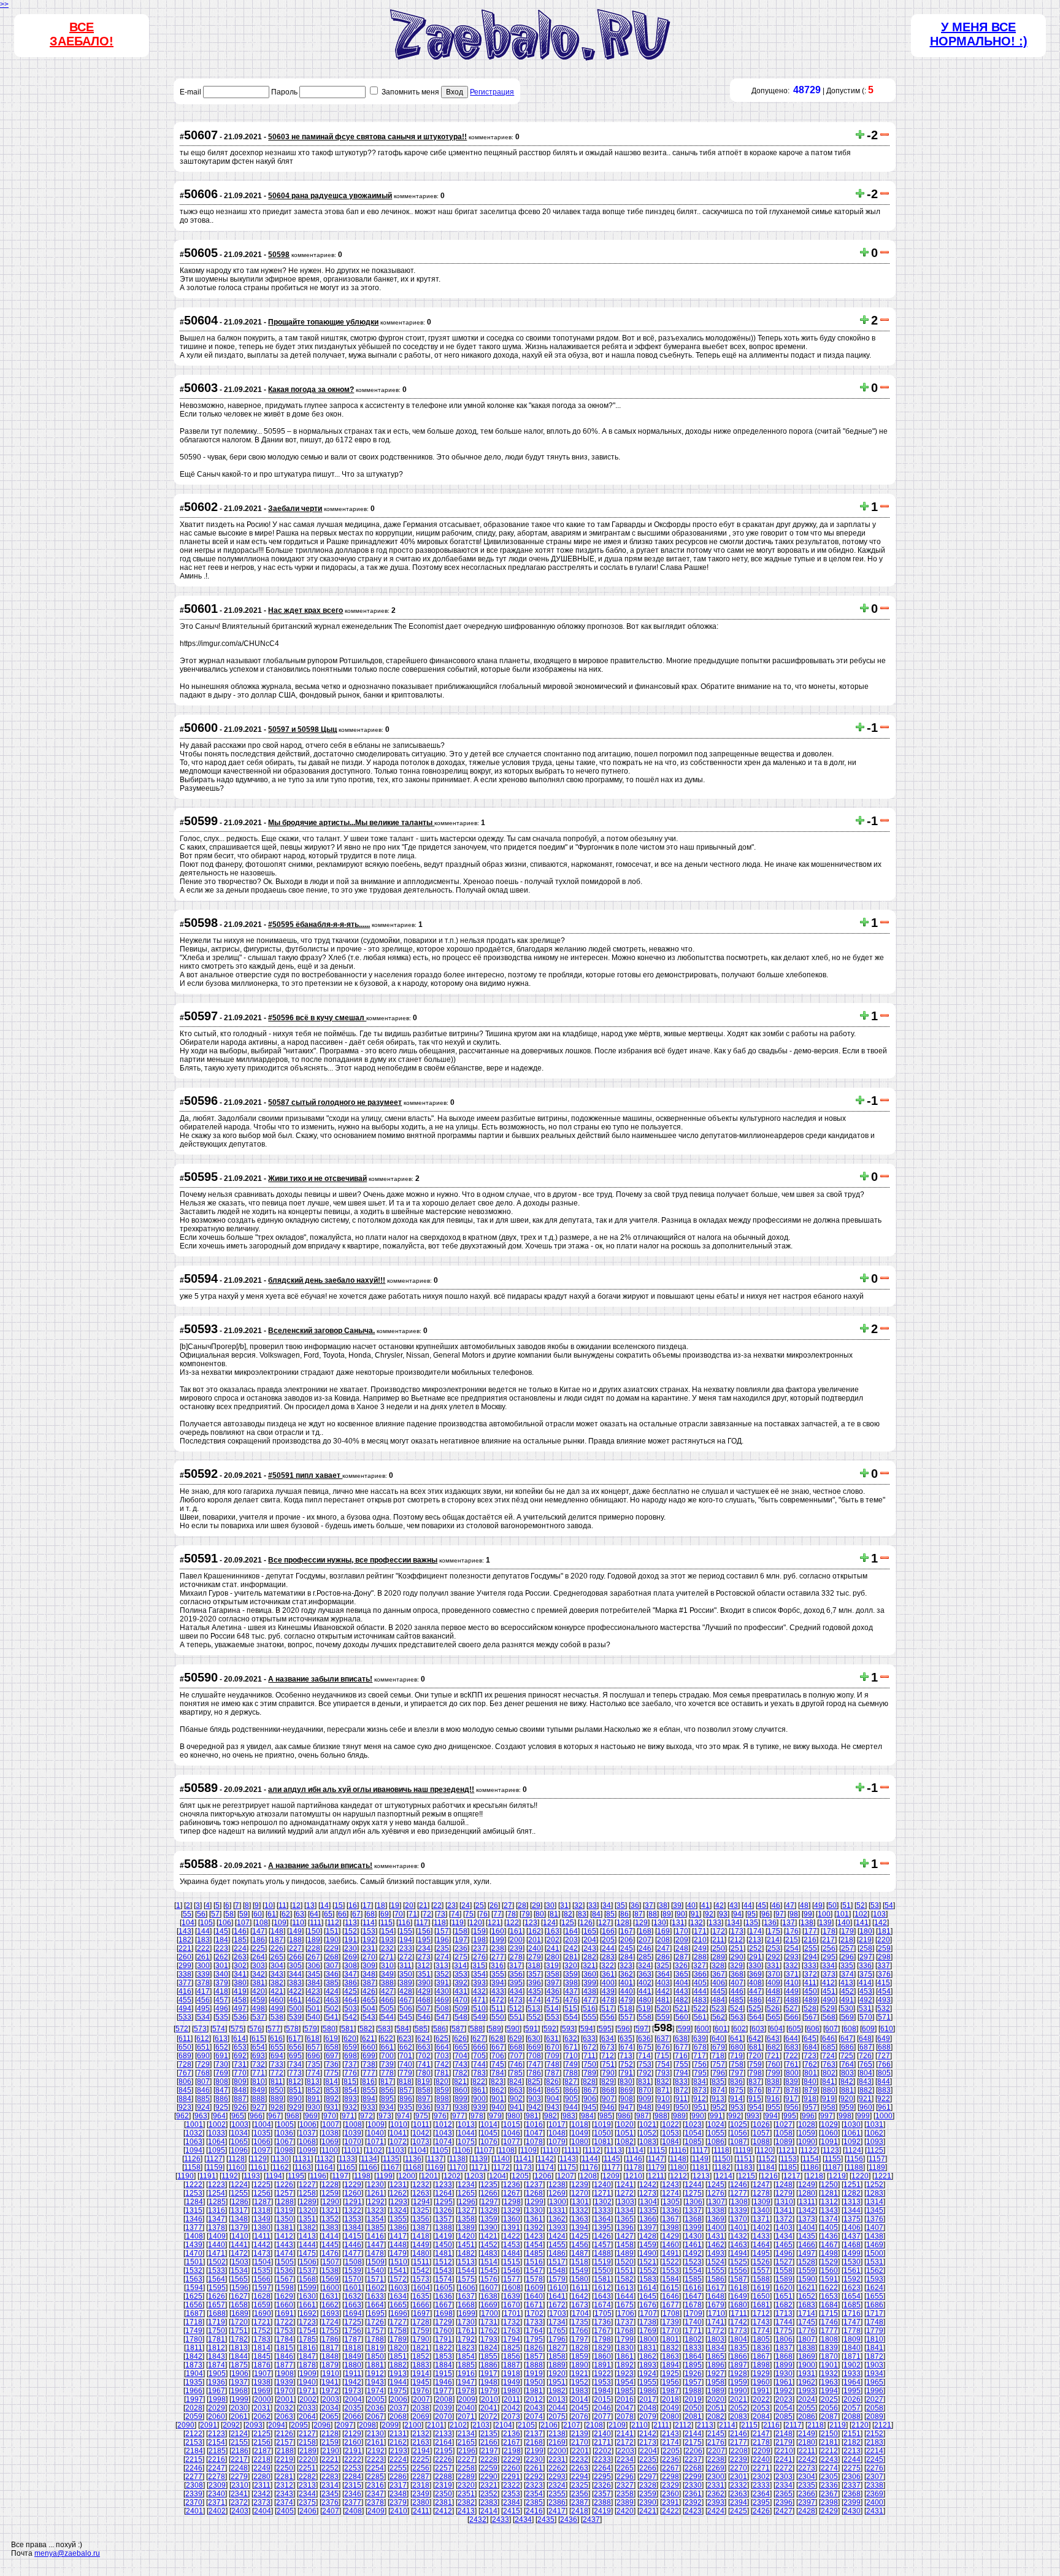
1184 (766, 2167)
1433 (761, 2236)
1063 (194, 2142)
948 (645, 2107)
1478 (375, 2253)
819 (424, 2082)
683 (792, 2047)
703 (443, 2056)
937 (443, 2107)
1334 (625, 2210)
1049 (580, 2133)
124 (549, 1923)
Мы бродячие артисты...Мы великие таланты (351, 823)
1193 (252, 2176)
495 (203, 2009)
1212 (678, 2176)
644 (792, 2039)
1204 (497, 2176)
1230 (375, 2185)
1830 (625, 2348)
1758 (398, 2331)
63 (300, 1914)
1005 (285, 2124)
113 (351, 1923)
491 (847, 2000)
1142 (546, 2159)
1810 (875, 2339)
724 (828, 2056)
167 (627, 1931)
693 (259, 2056)
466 (387, 2000)
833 (681, 2082)
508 (443, 2009)
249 (700, 1948)
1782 (239, 2339)
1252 (875, 2185)
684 (811, 2047)
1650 (761, 2296)
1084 (670, 2142)
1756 (353, 2331)
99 (808, 1914)
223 (222, 1948)
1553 (670, 2270)
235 (443, 1948)
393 (479, 1983)
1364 (602, 2219)
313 (442, 1966)
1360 (512, 2219)
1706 (626, 2313)
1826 (534, 2348)
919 (828, 2099)
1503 (240, 2262)
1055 (716, 2133)
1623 (852, 2288)
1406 (852, 2228)
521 (681, 2009)
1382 (307, 2228)
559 (663, 2017)
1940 (307, 2382)
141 (862, 1923)
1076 (489, 2142)
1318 (262, 2210)
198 (479, 1940)
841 (828, 2082)
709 (553, 2056)
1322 (353, 2210)
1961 (784, 2382)
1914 (421, 2374)
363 (645, 1974)
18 (381, 1905)
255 (811, 1948)
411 (810, 1983)
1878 (307, 2365)
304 (277, 1966)
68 (371, 1914)
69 (385, 1914)
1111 (571, 2150)
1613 (625, 2288)
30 (550, 1905)
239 (516, 1948)
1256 (262, 2193)
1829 (602, 2348)
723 (810, 2056)
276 (479, 1957)
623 (405, 2039)
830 (626, 2082)
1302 (603, 2202)
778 (387, 2073)
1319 (285, 2210)
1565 (239, 2279)
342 (259, 1974)
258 (866, 1948)
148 (277, 1931)
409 (774, 1983)
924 (203, 2107)
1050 (602, 2133)
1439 (194, 2245)
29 (536, 1905)
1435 (807, 2236)
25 (480, 1905)
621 (368, 2039)
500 (295, 2009)
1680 (739, 2305)
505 (387, 2009)
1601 (353, 2288)
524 (736, 2009)
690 (203, 2056)
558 (645, 2017)
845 (185, 2090)
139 (825, 1923)
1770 (670, 2331)
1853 (444, 2356)
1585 (693, 2279)
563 (737, 2017)
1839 (829, 2348)
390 (424, 1983)
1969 (262, 2391)
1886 (489, 2365)
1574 (444, 2279)
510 (479, 2009)
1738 (648, 2322)
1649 (739, 2296)
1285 (217, 2202)
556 (608, 2017)
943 (553, 2107)
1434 (784, 2236)
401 (627, 1983)
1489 (625, 2253)
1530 (852, 2262)
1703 (558, 2313)
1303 (626, 2202)
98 (794, 1914)
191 (351, 1940)
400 (608, 1983)
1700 (490, 2313)
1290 (331, 2202)
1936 (217, 2382)
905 (571, 2099)
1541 (398, 2270)
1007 (331, 2124)
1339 (739, 2210)
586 (440, 2029)
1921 (580, 2374)
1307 (716, 2202)
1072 (398, 2142)
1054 (693, 2133)
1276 (716, 2193)
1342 (807, 2210)
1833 (693, 2348)
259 (884, 1948)
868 (608, 2090)
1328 (489, 2210)
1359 (489, 2219)
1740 (693, 2322)
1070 (353, 2142)
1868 (784, 2356)
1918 (512, 2374)
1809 (852, 2339)
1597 (263, 2288)
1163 (303, 2167)
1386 (398, 2228)
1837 (784, 2348)
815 (350, 2082)
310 (387, 1966)
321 (589, 1966)
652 (222, 2047)
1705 (603, 2313)
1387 (421, 2228)
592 (550, 2029)
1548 (557, 2270)
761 (792, 2064)
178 (829, 1931)
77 (497, 1914)
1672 (557, 2305)
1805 (761, 2339)
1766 (580, 2331)
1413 (307, 2236)
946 (608, 2107)
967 (275, 2116)
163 (553, 1931)
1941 (330, 2382)
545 (406, 2017)
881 (847, 2090)
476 (571, 2000)
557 (627, 2017)
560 (682, 2017)
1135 (391, 2159)
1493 (716, 2253)
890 (295, 2099)
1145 (612, 2159)
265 (277, 1957)
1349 (262, 2219)
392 (461, 1983)
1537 (307, 2270)
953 (737, 2107)
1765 (557, 2331)
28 (522, 1905)
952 (719, 2107)
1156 (855, 2159)
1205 (520, 2176)
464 (351, 2000)
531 (865, 2009)
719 (736, 2056)
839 (792, 2082)
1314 (875, 2202)
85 (610, 1914)
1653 (829, 2296)
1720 (239, 2322)
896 (406, 2099)
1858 (557, 2356)
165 (590, 1931)
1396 (625, 2228)
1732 (512, 2322)
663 (424, 2047)
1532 (194, 2270)
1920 (557, 2374)
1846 (285, 2356)
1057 (761, 2133)
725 (847, 2056)
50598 (279, 255)
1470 (194, 2253)
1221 (883, 2176)
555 (590, 2017)
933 (369, 2107)
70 (399, 1914)
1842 (194, 2356)
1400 (716, 2228)
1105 (440, 2150)
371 (792, 1974)
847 (222, 2090)
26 (494, 1905)
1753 (285, 2331)
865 (553, 2090)
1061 (852, 2133)
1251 (852, 2185)
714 (644, 2056)
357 (535, 1974)
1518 (580, 2262)
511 (497, 2009)
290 (737, 1957)
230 (351, 1948)
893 (351, 2099)
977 (459, 2116)
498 (259, 2009)
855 (369, 2090)
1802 (693, 2339)
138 (807, 1923)
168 (645, 1931)
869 (627, 2090)
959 (847, 2107)
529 (828, 2009)
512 (516, 2009)
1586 (716, 2279)
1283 (875, 2193)
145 (222, 1931)
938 (461, 2107)
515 (571, 2009)
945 (590, 2107)
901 (498, 2099)
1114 (636, 2150)
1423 (534, 2236)
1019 (602, 2124)
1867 (761, 2356)
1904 (194, 2374)
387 (369, 1983)
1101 (352, 2150)
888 (259, 2099)
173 (737, 1931)
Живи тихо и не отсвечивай (317, 1178)
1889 (557, 2365)
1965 (875, 2382)
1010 (399, 2124)
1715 (829, 2313)
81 (554, 1914)
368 (737, 1974)
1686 (875, 2305)
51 (847, 1905)
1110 (550, 2150)
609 (868, 2029)
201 (535, 1940)
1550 (602, 2270)
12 (296, 1905)
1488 (602, 2253)
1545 (489, 2270)
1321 (330, 2210)
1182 (722, 2167)
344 (295, 1974)
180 (866, 1931)
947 (627, 2107)
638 (681, 2039)
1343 (829, 2210)
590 (513, 2029)
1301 (580, 2202)
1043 (444, 2133)
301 (222, 1966)
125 (568, 1923)
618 (313, 2039)
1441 (239, 2245)
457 (222, 2000)
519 (644, 2009)
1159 (214, 2167)
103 (879, 1914)
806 (185, 2082)
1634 (398, 2296)
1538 (330, 2270)
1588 (761, 2279)
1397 (648, 2228)
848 (240, 2090)
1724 (330, 2322)
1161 (259, 2167)
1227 (307, 2185)
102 (861, 1914)
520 (663, 2009)
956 (792, 2107)
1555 (716, 2270)
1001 (194, 2124)
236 (461, 1948)
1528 (807, 2262)
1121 (787, 2150)
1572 (398, 2279)
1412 (285, 2236)
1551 (625, 2270)
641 (736, 2039)
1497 (807, 2253)
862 (498, 2090)
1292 (376, 2202)
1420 (466, 2236)
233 (406, 1948)
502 (332, 2009)
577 (274, 2029)
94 (737, 1914)
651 (203, 2047)
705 (479, 2056)
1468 (852, 2245)
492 (866, 2000)
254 (792, 1948)
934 (387, 2107)
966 (256, 2116)
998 (845, 2116)
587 (458, 2029)
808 (222, 2082)
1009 (376, 2124)
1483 (489, 2253)
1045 (489, 2133)
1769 (648, 2331)
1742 (739, 2322)
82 (568, 1914)
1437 (852, 2236)
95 (751, 1914)
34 (607, 1905)
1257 (285, 2193)
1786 (330, 2339)
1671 (534, 2305)
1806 (784, 2339)
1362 (557, 2219)
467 (406, 2000)
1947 (466, 2382)
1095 (217, 2150)
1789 (398, 2339)
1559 (807, 2270)
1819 (375, 2348)
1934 (875, 2374)
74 (455, 1914)
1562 (875, 2270)
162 (535, 1931)
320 (571, 1966)
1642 (580, 2296)
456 (203, 2000)
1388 (444, 2228)
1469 (875, 2245)
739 (387, 2064)
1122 (809, 2150)
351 (424, 1974)
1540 (375, 2270)
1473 (262, 2253)
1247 (761, 2185)
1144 (590, 2159)
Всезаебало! (82, 34)
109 (280, 1923)
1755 (330, 2331)
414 (865, 1983)
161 (516, 1931)
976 (440, 2116)
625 (442, 2039)
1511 (421, 2262)
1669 (489, 2305)
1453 (512, 2245)
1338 (716, 2210)
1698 (444, 2313)
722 (792, 2056)
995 (790, 2116)
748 (553, 2064)
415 (884, 1983)
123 (531, 1923)
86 (624, 1914)
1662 (330, 2305)
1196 (318, 2176)
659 (351, 2047)
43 (734, 1905)
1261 (375, 2193)
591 (532, 2029)
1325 (421, 2210)
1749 (194, 2331)
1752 (262, 2331)
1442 (262, 2245)
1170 (457, 2167)
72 (427, 1914)
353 (461, 1974)
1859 (580, 2356)
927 (259, 2107)
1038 (330, 2133)
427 (387, 1991)
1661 (307, 2305)
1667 (444, 2305)
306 (314, 1966)
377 (185, 1983)
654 (259, 2047)
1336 (670, 2210)
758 (737, 2064)
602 (739, 2029)
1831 (648, 2348)
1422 (512, 2236)
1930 (784, 2374)
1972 (330, 2391)
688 (884, 2047)
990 (698, 2116)
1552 (648, 2270)
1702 (535, 2313)
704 (461, 2056)
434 (516, 1991)
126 (586, 1923)
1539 (353, 2270)
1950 (534, 2382)
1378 (217, 2228)
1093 (875, 2142)
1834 (716, 2348)
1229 (353, 2185)
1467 (829, 2245)
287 (682, 1957)
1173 (524, 2167)
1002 (217, 2124)
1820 (398, 2348)
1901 (829, 2365)
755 (682, 2064)
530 (847, 2009)
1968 (239, 2391)
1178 (634, 2167)
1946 (444, 2382)
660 (369, 2047)
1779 (875, 2331)
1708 (671, 2313)
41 (705, 1905)
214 (773, 1940)
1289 (308, 2202)
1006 (308, 2124)
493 (884, 2000)
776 (351, 2073)
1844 (239, 2356)
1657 (217, 2305)
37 (649, 1905)
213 (755, 1940)
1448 (398, 2245)
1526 (761, 2262)
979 (495, 2116)
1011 (421, 2124)
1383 (330, 2228)
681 (755, 2047)
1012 (444, 2124)
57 (215, 1914)
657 (314, 2047)
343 (277, 1974)
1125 (875, 2150)
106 (225, 1923)
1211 (656, 2176)
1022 (670, 2124)
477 (590, 2000)
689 (185, 2056)
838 (773, 2082)
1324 (398, 2210)
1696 (399, 2313)
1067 (285, 2142)
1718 (194, 2322)
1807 (807, 2339)
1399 (693, 2228)
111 (316, 1923)
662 (406, 2047)
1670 (512, 2305)
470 (461, 2000)
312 (424, 1966)
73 (441, 1914)
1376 (875, 2219)
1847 (307, 2356)
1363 (580, 2219)
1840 (852, 2348)
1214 (724, 2176)
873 (700, 2090)
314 (460, 1966)
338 (185, 1974)
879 (811, 2090)
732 (259, 2064)
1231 (398, 2185)
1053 (670, 2133)
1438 (875, 2236)
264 (259, 1957)
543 (369, 2017)
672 (590, 2047)
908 (627, 2099)
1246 (739, 2185)
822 (479, 2082)
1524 (716, 2262)
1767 (602, 2331)
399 (590, 1983)
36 (635, 1905)
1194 (274, 2176)
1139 (479, 2159)
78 (512, 1914)
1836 (761, 2348)
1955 (648, 2382)
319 (552, 1966)
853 (332, 2090)
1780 (194, 2339)
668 (516, 2047)
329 (736, 1966)
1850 (375, 2356)
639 (700, 2039)
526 (773, 2009)
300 (203, 1966)
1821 (421, 2348)
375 (866, 1974)
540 (314, 2017)
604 (776, 2029)
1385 (375, 2228)
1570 (353, 2279)
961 (884, 2107)
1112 (593, 2150)
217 (828, 1940)
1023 (693, 2124)
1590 (807, 2279)
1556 (739, 2270)
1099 (307, 2150)
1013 (466, 2124)
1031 (875, 2124)
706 (498, 2056)
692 (240, 2056)
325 (663, 1966)
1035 (262, 2133)
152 (351, 1931)
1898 (761, 2365)
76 (483, 1914)
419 (240, 1991)
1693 (331, 2313)
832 (663, 2082)
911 (682, 2099)
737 (351, 2064)
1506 (308, 2262)
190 (332, 1940)
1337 (693, 2210)
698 (351, 2056)
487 (774, 2000)
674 (627, 2047)
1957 (693, 2382)
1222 (194, 2185)
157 (443, 1931)
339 (203, 1974)
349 (387, 1974)
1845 (262, 2356)
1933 (852, 2374)
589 (495, 2029)
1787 (353, 2339)
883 (884, 2090)
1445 (330, 2245)
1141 (524, 2159)
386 (351, 1983)
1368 (693, 2219)
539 (295, 2017)
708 (535, 2056)
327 (700, 1966)
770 (240, 2073)
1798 (602, 2339)
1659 (262, 2305)
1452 (489, 2245)
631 (552, 2039)
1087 (739, 2142)
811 (277, 2082)
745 (498, 2064)
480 (645, 2000)
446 (737, 1991)
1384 (353, 2228)
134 (733, 1923)
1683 (807, 2305)
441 (645, 1991)
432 (479, 1991)
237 (479, 1948)
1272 (625, 2193)
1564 (217, 2279)
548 (461, 2017)
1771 (693, 2331)
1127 (214, 2159)
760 (774, 2064)
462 (314, 2000)
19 (395, 1905)
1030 (852, 2124)
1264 (444, 2193)
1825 (512, 2348)
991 (716, 2116)
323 (626, 1966)
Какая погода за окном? (311, 390)
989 (679, 2116)
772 (277, 2073)
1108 (506, 2150)
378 (203, 1983)
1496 (784, 2253)
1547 (534, 2270)
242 (571, 1948)
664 (443, 2047)
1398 (670, 2228)
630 (534, 2039)
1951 (557, 2382)
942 (535, 2107)
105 (206, 1923)
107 (243, 1923)
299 (185, 1966)
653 (240, 2047)
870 (645, 2090)
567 (811, 2017)
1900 (807, 2365)
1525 (739, 2262)
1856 (512, 2356)
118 (440, 1923)
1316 (217, 2210)
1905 (217, 2374)
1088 (761, 2142)
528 (810, 2009)
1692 (308, 2313)
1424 (557, 2236)
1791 (444, 2339)
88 (653, 1914)
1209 (611, 2176)
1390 (489, 2228)
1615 (670, 2288)
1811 (194, 2348)
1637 (466, 2296)
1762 (489, 2331)
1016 (534, 2124)
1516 (534, 2262)
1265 (466, 2193)
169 (663, 1931)
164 (571, 1931)
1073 (421, 2142)
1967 (217, 2391)
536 (240, 2017)
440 (627, 1991)
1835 (739, 2348)
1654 (852, 2296)
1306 (694, 2202)
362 (627, 1974)
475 (553, 2000)
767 (185, 2073)
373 (829, 1974)
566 (792, 2017)
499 (277, 2009)
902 (516, 2099)
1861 (625, 2356)
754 (663, 2064)
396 (535, 1983)
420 (259, 1991)
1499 (852, 2253)
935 (406, 2107)
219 (865, 1940)
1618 (739, 2288)
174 (755, 1931)
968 (293, 2116)
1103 (396, 2150)
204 (590, 1940)
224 (240, 1948)
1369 (716, 2219)
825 (534, 2082)
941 (516, 2107)
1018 (580, 2124)
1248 (784, 2185)
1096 (239, 2150)
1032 (194, 2133)
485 (737, 2000)
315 (479, 1966)
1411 (262, 2236)
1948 (489, 2382)
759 (755, 2064)
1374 (829, 2219)
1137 (435, 2159)
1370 (739, 2219)
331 (773, 1966)
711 (590, 2056)
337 (884, 1966)
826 (552, 2082)
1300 (558, 2202)
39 (677, 1905)
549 (479, 2017)
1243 (670, 2185)
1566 (262, 2279)
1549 (580, 2270)
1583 (648, 2279)
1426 (602, 2236)
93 (723, 1914)
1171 (479, 2167)
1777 (829, 2331)
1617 (716, 2288)
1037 (307, 2133)
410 (792, 1983)
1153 (789, 2159)
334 (828, 1966)
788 (571, 2073)
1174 (546, 2167)
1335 (648, 2210)
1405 (829, 2228)
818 (405, 2082)
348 (369, 1974)
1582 (625, 2279)
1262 (398, 2193)
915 (755, 2099)
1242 (648, 2185)
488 (792, 2000)
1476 (330, 2253)
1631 (330, 2296)
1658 (239, 2305)
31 (564, 1905)
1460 (670, 2245)
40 (691, 1905)
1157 (877, 2159)
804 (866, 2073)
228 (314, 1948)
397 (553, 1983)
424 (332, 1991)
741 (424, 2064)
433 (498, 1991)
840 (810, 2082)
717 (700, 2056)
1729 (444, 2322)
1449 (421, 2245)
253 (774, 1948)
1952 (580, 2382)
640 (718, 2039)
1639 (512, 2296)
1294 (421, 2202)
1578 (534, 2279)
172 (719, 1931)
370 (774, 1974)
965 (238, 2116)
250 (719, 1948)
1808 (829, 2339)
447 (755, 1991)
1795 (534, 2339)
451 (829, 1991)
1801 (670, 2339)
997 (827, 2116)
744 (479, 2064)
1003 (240, 2124)
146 (240, 1931)
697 (332, 2056)
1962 (807, 2382)
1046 (512, 2133)
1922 (602, 2374)
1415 (353, 2236)
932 (351, 2107)
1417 (398, 2236)
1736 (602, 2322)
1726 (375, 2322)
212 (736, 1940)
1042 (421, 2133)
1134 (369, 2159)
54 (889, 1905)
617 (295, 2039)
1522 (670, 2262)
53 (875, 1905)
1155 (833, 2159)
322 (608, 1966)
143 (185, 1931)
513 (534, 2009)
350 (406, 1974)
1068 (307, 2142)
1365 (625, 2219)
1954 (625, 2382)
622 (387, 2039)
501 (314, 2009)
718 (718, 2056)
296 (847, 1957)
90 (681, 1914)
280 (553, 1957)
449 (792, 1991)
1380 (262, 2228)
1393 (557, 2228)
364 (663, 1974)
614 (240, 2039)
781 (443, 2073)
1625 (194, 2296)
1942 (353, 2382)
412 (828, 1983)
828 (589, 2082)
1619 (761, 2288)
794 (682, 2073)
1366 (648, 2219)
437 (571, 1991)
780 (424, 2073)
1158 (192, 2167)
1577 (512, 2279)
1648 (716, 2296)
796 (719, 2073)
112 (333, 1923)
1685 (852, 2305)
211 (718, 1940)
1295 (444, 2202)
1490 (648, 2253)
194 (406, 1940)
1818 (353, 2348)
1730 (466, 2322)
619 (332, 2039)
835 (718, 2082)
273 (424, 1957)
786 (535, 2073)
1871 (852, 2356)
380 (240, 1983)
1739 (670, 2322)
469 (443, 2000)
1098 (285, 2150)
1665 (398, 2305)
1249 (807, 2185)
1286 (240, 2202)
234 (424, 1948)
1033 (217, 2133)
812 (295, 2082)
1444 (307, 2245)
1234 (466, 2185)
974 (403, 2116)
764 (847, 2064)
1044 (466, 2133)
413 (847, 1983)
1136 (413, 2159)
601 (721, 2029)
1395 (602, 2228)
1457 (602, 2245)
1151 (744, 2159)
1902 (852, 2365)
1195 (296, 2176)
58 (229, 1914)
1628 (262, 2296)
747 (535, 2064)
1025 (739, 2124)
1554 (693, 2270)
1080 (580, 2142)
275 (461, 1957)
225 (259, 1948)
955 (774, 2107)
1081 (602, 2142)
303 (259, 1966)
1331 (557, 2210)
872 (682, 2090)
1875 (239, 2365)
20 (409, 1905)
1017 (557, 2124)
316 (497, 1966)
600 (703, 2029)
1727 (398, 2322)
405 (700, 1983)
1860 (602, 2356)
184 (222, 1940)
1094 (194, 2150)
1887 (512, 2365)
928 (277, 2107)
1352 (330, 2219)
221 (185, 1948)
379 (222, 1983)
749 (571, 2064)
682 (774, 2047)
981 (532, 2116)
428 (406, 1991)
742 (443, 2064)
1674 (602, 2305)
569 (847, 2017)
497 (240, 2009)
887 (240, 2099)
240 (535, 1948)
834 (700, 2082)
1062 (875, 2133)
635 (626, 2039)
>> (4, 4)
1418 (421, 2236)
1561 (852, 2270)
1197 (340, 2176)
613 (221, 2039)
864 (535, 2090)
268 (332, 1957)
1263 (421, 2193)
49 (818, 1905)
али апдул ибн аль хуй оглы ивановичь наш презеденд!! (371, 1790)
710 (571, 2056)
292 (774, 1957)
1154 (811, 2159)
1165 (347, 2167)
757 (719, 2064)
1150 (722, 2159)
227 (295, 1948)
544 (387, 2017)
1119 (743, 2150)
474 (535, 2000)
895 (387, 2099)
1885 (466, 2365)
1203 (475, 2176)
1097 (262, 2150)
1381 (285, 2228)
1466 (807, 2245)
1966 (194, 2391)
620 (350, 2039)
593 (568, 2029)
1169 (435, 2167)
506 (406, 2009)
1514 (489, 2262)
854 (351, 2090)
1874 (217, 2365)
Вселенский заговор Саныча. (321, 1331)
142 (881, 1923)
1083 (648, 2142)
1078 (534, 2142)
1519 (602, 2262)
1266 (489, 2193)
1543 (444, 2270)
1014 (489, 2124)
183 (203, 1940)
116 (404, 1923)
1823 (466, 2348)
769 (222, 2073)
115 (386, 1923)
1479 (398, 2253)
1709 (694, 2313)
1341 (784, 2210)
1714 (807, 2313)
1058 (784, 2133)
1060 (829, 2133)
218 (847, 1940)
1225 (262, 2185)
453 (866, 1991)
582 (366, 2029)
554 (571, 2017)
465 (369, 2000)
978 (477, 2116)
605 (795, 2029)
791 (627, 2073)
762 (811, 2064)
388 (387, 1983)
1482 (466, 2253)
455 (185, 2000)
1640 (534, 2296)
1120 (765, 2150)
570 (866, 2017)
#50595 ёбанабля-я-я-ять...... (319, 925)
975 (422, 2116)
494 (185, 2009)
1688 (217, 2313)
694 (277, 2056)
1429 (670, 2236)
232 (387, 1948)
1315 (194, 2210)
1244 (693, 2185)
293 (792, 1957)
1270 (580, 2193)
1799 (625, 2339)
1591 (829, 2279)
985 (606, 2116)
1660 (285, 2305)
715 (663, 2056)
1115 (657, 2150)
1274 (670, 2193)
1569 (330, 2279)
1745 (807, 2322)
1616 (693, 2288)
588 (476, 2029)
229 (332, 1948)
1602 (376, 2288)
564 (755, 2017)
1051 (625, 2133)
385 (332, 1983)
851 (295, 2090)
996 (808, 2116)
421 (277, 1991)
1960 (761, 2382)
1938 (262, 2382)
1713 (784, 2313)
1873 (194, 2365)
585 (421, 2029)
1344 (852, 2210)
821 (460, 2082)
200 (516, 1940)
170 (682, 1931)
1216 (769, 2176)
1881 (375, 2365)
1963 (829, 2382)
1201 (429, 2176)
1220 (860, 2176)
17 (367, 1905)
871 (663, 2090)
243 (590, 1948)
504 (369, 2009)
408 (755, 1983)
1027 (784, 2124)
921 (865, 2099)
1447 (375, 2245)
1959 (739, 2382)
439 (608, 1991)
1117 (700, 2150)
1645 (648, 2296)
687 (866, 2047)
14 (325, 1905)
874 (719, 2090)
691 (222, 2056)
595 (605, 2029)
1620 (784, 2288)
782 (461, 2073)
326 (681, 1966)
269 (351, 1957)
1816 (307, 2348)
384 (314, 1983)
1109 (528, 2150)
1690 (263, 2313)
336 (865, 1966)
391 (443, 1983)
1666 (421, 2305)
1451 (466, 2245)
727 (884, 2056)
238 (498, 1948)
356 (516, 1974)
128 (623, 1923)
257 (847, 1948)
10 (269, 1905)
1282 (852, 2193)
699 (369, 2056)
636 (644, 2039)
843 (865, 2082)
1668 (466, 2305)
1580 (580, 2279)
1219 (837, 2176)
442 (663, 1991)
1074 (444, 2142)
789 (590, 2073)
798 (755, 2073)
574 (219, 2029)
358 (553, 1974)
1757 (375, 2331)
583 (384, 2029)
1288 (285, 2202)
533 (185, 2017)
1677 (670, 2305)
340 (222, 1974)
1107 (484, 2150)
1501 (194, 2262)
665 (461, 2047)
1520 (625, 2262)
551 (516, 2017)
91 (695, 1914)
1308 (739, 2202)
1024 (716, 2124)
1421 (489, 2236)
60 (258, 1914)
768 (203, 2073)
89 (667, 1914)
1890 (580, 2365)
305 (295, 1966)
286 (663, 1957)
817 (387, 2082)
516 (589, 2009)
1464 (761, 2245)
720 (755, 2056)
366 (700, 1974)
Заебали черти (295, 509)
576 (255, 2029)
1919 (534, 2374)
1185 (789, 2167)
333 (810, 1966)
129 (641, 1923)
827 (571, 2082)
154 (387, 1931)
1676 (648, 2305)
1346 (194, 2219)
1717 (875, 2313)
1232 (421, 2185)
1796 (557, 2339)
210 (700, 1940)
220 (884, 1940)
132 (697, 1923)
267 (314, 1957)
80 (540, 1914)
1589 (784, 2279)
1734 (557, 2322)
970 (330, 2116)
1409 (217, 2236)
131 (678, 1923)
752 (627, 2064)
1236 (512, 2185)
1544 (466, 2270)
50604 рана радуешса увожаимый (330, 196)
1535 (262, 2270)
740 (406, 2064)
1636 (444, 2296)
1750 (217, 2331)
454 (884, 1991)
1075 (466, 2142)
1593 (875, 2279)
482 (682, 2000)
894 (369, 2099)
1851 (398, 2356)
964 (219, 2116)
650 (185, 2047)
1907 (263, 2374)
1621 (807, 2288)
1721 (262, 2322)
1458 (625, 2245)
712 (608, 2056)
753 (645, 2064)
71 (413, 1914)
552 (535, 2017)
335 (847, 1966)
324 (644, 1966)
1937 (239, 2382)
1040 (375, 2133)
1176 (590, 2167)
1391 (512, 2228)
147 (259, 1931)
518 (626, 2009)
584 (403, 2029)
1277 (739, 2193)
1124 (853, 2150)
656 (295, 2047)
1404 (807, 2228)
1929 (761, 2374)
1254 (217, 2193)
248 (682, 1948)
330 (755, 1966)
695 (295, 2056)
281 (571, 1957)
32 (578, 1905)
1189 (877, 2167)
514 (552, 2009)
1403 (784, 2228)
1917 (489, 2374)
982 (551, 2116)
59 (244, 1914)
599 (684, 2029)
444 (700, 1991)
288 (700, 1957)
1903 (875, 2365)
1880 (353, 2365)
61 (272, 1914)
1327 (466, 2210)
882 (866, 2090)
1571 (375, 2279)
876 (755, 2090)
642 (755, 2039)
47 (790, 1905)
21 (423, 1905)
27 (508, 1905)
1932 (829, 2374)
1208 (588, 2176)
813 (313, 2082)
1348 (239, 2219)
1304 (648, 2202)
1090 (807, 2142)
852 (314, 2090)
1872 (875, 2356)
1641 (557, 2296)
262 (222, 1957)
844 (884, 2082)
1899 (784, 2365)
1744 (784, 2322)
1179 (656, 2167)
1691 (285, 2313)
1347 (217, 2219)
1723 (307, 2322)
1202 (452, 2176)
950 (682, 2107)
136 (770, 1923)
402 (645, 1983)
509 (461, 2009)
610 (887, 2029)
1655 (875, 2296)
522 (700, 2009)
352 (443, 1974)
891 (314, 2099)
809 (240, 2082)
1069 (330, 2142)
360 (590, 1974)
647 (847, 2039)
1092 (852, 2142)
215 (792, 1940)
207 (645, 1940)
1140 (501, 2159)
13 (310, 1905)
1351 (307, 2219)
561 (700, 2017)
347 (351, 1974)
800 (792, 2073)
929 (295, 2107)
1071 (375, 2142)
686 (847, 2047)
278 (516, 1957)
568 (829, 2017)
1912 (375, 2374)
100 (824, 1914)
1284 (194, 2202)
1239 (580, 2185)
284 (627, 1957)
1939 (285, 2382)
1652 (807, 2296)
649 (884, 2039)
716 (681, 2056)
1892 (625, 2365)
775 (332, 2073)
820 (442, 2082)
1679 (716, 2305)
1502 (217, 2262)
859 (443, 2090)
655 (277, 2047)
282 (590, 1957)
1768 (625, 2331)
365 (682, 1974)
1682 (784, 2305)
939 (479, 2107)
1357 (444, 2219)
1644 (625, 2296)
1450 (444, 2245)
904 (553, 2099)
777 (369, 2073)
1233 (444, 2185)
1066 (262, 2142)
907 (608, 2099)
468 (424, 2000)
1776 (807, 2331)
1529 (829, 2262)
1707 (648, 2313)
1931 (807, 2374)
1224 (239, 2185)
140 (844, 1923)
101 (843, 1914)
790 (608, 2073)
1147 (656, 2159)
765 (866, 2064)
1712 (761, 2313)
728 (185, 2064)
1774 (761, 2331)
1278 (761, 2193)
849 (259, 2090)
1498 (829, 2253)
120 (476, 1923)
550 (498, 2017)
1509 (376, 2262)
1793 (489, 2339)
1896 (716, 2365)
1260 (353, 2193)
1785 (307, 2339)
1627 (239, 2296)
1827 (557, 2348)
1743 (761, 2322)
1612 (602, 2288)
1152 (766, 2159)
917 (792, 2099)
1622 (829, 2288)
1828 (580, 2348)
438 (590, 1991)
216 (810, 1940)
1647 (693, 2296)
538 (277, 2017)
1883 (421, 2365)
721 (773, 2056)
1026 (761, 2124)
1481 (444, 2253)
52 (861, 1905)
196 (443, 1940)
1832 (670, 2348)
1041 (398, 2133)
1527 (784, 2262)
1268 (534, 2193)
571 (884, 2017)
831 (644, 2082)
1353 (353, 2219)
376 (884, 1974)
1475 (307, 2253)
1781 (217, 2339)
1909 (308, 2374)
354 (479, 1974)
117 (422, 1923)
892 (332, 2099)
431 (461, 1991)
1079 (557, 2142)
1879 (330, 2365)
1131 (303, 2159)
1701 (512, 2313)
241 (553, 1948)
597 (642, 2029)
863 (516, 2090)
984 (587, 2116)
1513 (466, 2262)
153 (369, 1931)
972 (367, 2116)
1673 (580, 2305)
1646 (670, 2296)
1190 (186, 2176)
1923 (625, 2374)
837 (755, 2082)
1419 (444, 2236)
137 (789, 1923)
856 (387, 2090)
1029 (829, 2124)
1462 (716, 2245)
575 (237, 2029)
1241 (625, 2185)
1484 (512, 2253)
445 (719, 1991)
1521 (648, 2262)
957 (811, 2107)
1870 (829, 2356)
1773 (739, 2331)
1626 (217, 2296)
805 (884, 2073)
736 (332, 2064)
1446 (353, 2245)
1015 (512, 2124)
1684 (829, 2305)
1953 (602, 2382)
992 (735, 2116)
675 (645, 2047)
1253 (194, 2193)
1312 (829, 2202)
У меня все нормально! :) (979, 34)
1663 (353, 2305)
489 (811, 2000)
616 (276, 2039)
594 (587, 2029)
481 (663, 2000)
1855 (489, 2356)
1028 (807, 2124)
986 (624, 2116)
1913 (398, 2374)
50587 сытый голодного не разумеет (335, 1102)
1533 (217, 2270)
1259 (330, 2193)
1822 (444, 2348)
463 (332, 2000)
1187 (833, 2167)
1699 (467, 2313)
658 (332, 2047)
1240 (602, 2185)
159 (479, 1931)
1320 (307, 2210)
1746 (829, 2322)
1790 (421, 2339)
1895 (693, 2365)
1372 (784, 2219)
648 (865, 2039)
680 (737, 2047)
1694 (353, 2313)
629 (516, 2039)
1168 (413, 2167)
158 (461, 1931)
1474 (285, 2253)
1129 (259, 2159)
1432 (739, 2236)
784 (498, 2073)
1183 (744, 2167)
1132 (325, 2159)
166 (608, 1931)
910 (663, 2099)
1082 (625, 2142)
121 (494, 1923)
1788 (375, 2339)
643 (773, 2039)
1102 (374, 2150)
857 (406, 2090)
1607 (490, 2288)
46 (776, 1905)
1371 (761, 2219)
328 (718, 1966)
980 (514, 2116)
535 (222, 2017)
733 (277, 2064)
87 (639, 1914)
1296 (467, 2202)
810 (259, 2082)
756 (700, 2064)
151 (332, 1931)
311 (405, 1966)
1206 (543, 2176)
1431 (716, 2236)
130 (660, 1923)
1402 (761, 2228)
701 (406, 2056)
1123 (831, 2150)
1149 (700, 2159)
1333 (602, 2210)
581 (348, 2029)
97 (780, 1914)
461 (295, 2000)
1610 (558, 2288)
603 (758, 2029)
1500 (875, 2253)
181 (884, 1931)
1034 (239, 2133)
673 (608, 2047)
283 (608, 1957)
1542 (421, 2270)
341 (240, 1974)
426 (369, 1991)
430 (443, 1991)
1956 (670, 2382)
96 (766, 1914)
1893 (648, 2365)
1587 (739, 2279)
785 (516, 2073)
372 (811, 1974)
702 (424, 2056)
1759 (421, 2331)
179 (847, 1931)
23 (451, 1905)
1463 (739, 2245)
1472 (239, 2253)
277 (498, 1957)
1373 (807, 2219)
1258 (307, 2193)
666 (479, 2047)
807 (203, 2082)
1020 (625, 2124)
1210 (634, 2176)
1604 (421, 2288)
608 (850, 2029)
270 (369, 1957)
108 (262, 1923)
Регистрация (492, 92)
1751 (239, 2331)
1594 (194, 2288)
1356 (421, 2219)
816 (368, 2082)
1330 (534, 2210)
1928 (739, 2374)
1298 (512, 2202)
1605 (444, 2288)
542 (351, 2017)
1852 (421, 2356)
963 (201, 2116)
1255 (239, 2193)
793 (663, 2073)
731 (240, 2064)
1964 (852, 2382)
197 (461, 1940)
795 (700, 2073)
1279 (784, 2193)
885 (203, 2099)
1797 (580, 2339)
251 (737, 1948)
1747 (852, 2322)
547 (443, 2017)
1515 (512, 2262)
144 (203, 1931)
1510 (399, 2262)
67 (356, 1914)
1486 (557, 2253)
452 (847, 1991)
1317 (239, 2210)
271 (387, 1957)
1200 (407, 2176)
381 (259, 1983)
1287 (263, 2202)
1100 (330, 2150)
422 (295, 1991)
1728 (421, 2322)
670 (553, 2047)
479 (627, 2000)
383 (295, 1983)
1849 (353, 2356)
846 (203, 2090)
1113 (614, 2150)
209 (682, 1940)
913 (718, 2099)
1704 (580, 2313)
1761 (466, 2331)
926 (240, 2107)
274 (443, 1957)
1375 (852, 2219)
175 (774, 1931)
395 (516, 1983)
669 (535, 2047)
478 (608, 2000)
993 (753, 2116)
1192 (230, 2176)
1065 (239, 2142)
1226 (285, 2185)
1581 (602, 2279)
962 (182, 2116)
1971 (307, 2391)
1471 (217, 2253)
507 (424, 2009)
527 (792, 2009)
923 (185, 2107)
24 (466, 1905)
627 (479, 2039)
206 (627, 1940)
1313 (852, 2202)
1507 (331, 2262)
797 (737, 2073)
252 (755, 1948)
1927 (716, 2374)
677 (682, 2047)
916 (773, 2099)
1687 (194, 2313)
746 (516, 2064)
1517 (557, 2262)
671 (571, 2047)
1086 (716, 2142)
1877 (285, 2365)
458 (240, 2000)
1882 (398, 2365)
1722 (285, 2322)
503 (351, 2009)
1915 (444, 2374)
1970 (285, 2391)
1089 (784, 2142)
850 (277, 2090)
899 (461, 2099)
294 (811, 1957)
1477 (353, 2253)
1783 (262, 2339)
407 (737, 1983)
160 (498, 1931)
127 (605, 1923)
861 (479, 2090)
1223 (217, 2185)
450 (811, 1991)
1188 (855, 2167)
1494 (739, 2253)
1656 (194, 2305)
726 (865, 2056)
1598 (285, 2288)
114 (369, 1923)
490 (829, 2000)
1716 (852, 2313)
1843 (217, 2356)
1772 (716, 2331)
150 (314, 1931)
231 (369, 1948)
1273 (648, 2193)
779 (406, 2073)
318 (534, 1966)
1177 (612, 2167)
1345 (875, 2210)
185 (240, 1940)
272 (406, 1957)
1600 (331, 2288)
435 (535, 1991)
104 (188, 1923)
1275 (693, 2193)
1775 (784, 2331)
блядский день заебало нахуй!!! (327, 1280)
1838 (807, 2348)
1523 (693, 2262)
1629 (285, 2296)
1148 (678, 2159)
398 (571, 1983)
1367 (670, 2219)
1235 (489, 2185)
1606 (467, 2288)
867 (590, 2090)
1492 (693, 2253)
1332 (580, 2210)
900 (479, 2099)
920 (847, 2099)
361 (608, 1974)
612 (203, 2039)
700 (387, 2056)
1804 (739, 2339)
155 (406, 1931)
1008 (353, 2124)
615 (258, 2039)
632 (571, 2039)
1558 (784, 2270)
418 (222, 1991)
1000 (884, 2116)
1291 (353, 2202)
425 (351, 1991)
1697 (421, 2313)
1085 (693, 2142)
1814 (262, 2348)
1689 (240, 2313)
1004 (263, 2124)
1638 (489, 2296)
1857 (534, 2356)
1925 (670, 2374)
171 (700, 1931)
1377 (194, 2228)
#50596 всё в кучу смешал (317, 1018)
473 (516, 2000)
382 (277, 1983)
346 (332, 1974)
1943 (375, 2382)
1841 (875, 2348)
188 (295, 1940)
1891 (602, 2365)
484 (719, 2000)
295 (829, 1957)
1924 (648, 2374)
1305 (671, 2202)
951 (700, 2107)
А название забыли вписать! (320, 1679)
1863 (670, 2356)
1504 (263, 2262)
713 (626, 2056)
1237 (534, 2185)
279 (535, 1957)
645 (810, 2039)
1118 (721, 2150)
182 (185, 1940)
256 (829, 1948)
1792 (466, 2339)
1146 (634, 2159)
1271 (602, 2193)
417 (203, 1991)
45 (762, 1905)
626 (460, 2039)
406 (719, 1983)
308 (351, 1966)
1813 (239, 2348)
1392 (534, 2228)
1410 (240, 2236)
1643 (602, 2296)
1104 (418, 2150)
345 (314, 1974)
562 (719, 2017)
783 (479, 2073)
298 (884, 1957)
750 (590, 2064)
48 (804, 1905)
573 (200, 2029)
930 (314, 2107)
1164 (325, 2167)
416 (185, 1991)
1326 (444, 2210)
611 (185, 2039)
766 (884, 2064)
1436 (829, 2236)
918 (810, 2099)
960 (866, 2107)
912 (700, 2099)
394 (498, 1983)
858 (424, 2090)
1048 (557, 2133)
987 (643, 2116)
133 (715, 1923)
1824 (489, 2348)
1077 (512, 2142)
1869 (807, 2356)
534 (203, 2017)
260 (185, 1957)
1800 (648, 2339)
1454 (534, 2245)
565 (774, 2017)
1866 (739, 2356)
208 (663, 1940)
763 (829, 2064)
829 (608, 2082)
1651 (784, 2296)
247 (663, 1948)
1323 (375, 2210)
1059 (807, 2133)
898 (443, 2099)
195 (424, 1940)
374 (847, 1974)
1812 (217, 2348)
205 (608, 1940)
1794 (512, 2339)
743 (461, 2064)
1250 (829, 2185)
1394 (580, 2228)
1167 (391, 2167)
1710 (716, 2313)
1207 (566, 2176)
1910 (331, 2374)
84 (596, 1914)
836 (736, 2082)
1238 (557, 2185)
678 (700, 2047)
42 (720, 1905)
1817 (330, 2348)
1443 (285, 2245)
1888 (534, 2365)
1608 (512, 2288)
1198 (362, 2176)
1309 (762, 2202)
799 (774, 2073)
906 (590, 2099)
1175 (568, 2167)
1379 (239, 2228)
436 (553, 1991)
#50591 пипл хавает (305, 1475)
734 (295, 2064)
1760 (444, 2331)
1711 (739, 2313)
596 (624, 2029)
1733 (534, 2322)
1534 (239, 2270)
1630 (307, 2296)
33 (593, 1905)
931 (332, 2107)
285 (645, 1957)
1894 (670, 2365)
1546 (512, 2270)
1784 (285, 2339)
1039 (353, 2133)
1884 (444, 2365)
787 (553, 2073)
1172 (501, 2167)
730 (222, 2064)
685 (829, 2047)
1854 (466, 2356)
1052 (648, 2133)
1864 (693, 2356)
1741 (716, 2322)
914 (736, 2099)
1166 (369, 2167)
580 (329, 2029)
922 (884, 2099)
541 (332, 2017)
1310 (785, 2202)
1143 (568, 2159)
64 (314, 1914)
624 (424, 2039)
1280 (807, 2193)
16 (353, 1905)
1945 (421, 2382)
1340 (761, 2210)
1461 (693, 2245)
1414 (330, 2236)
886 (222, 2099)
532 (884, 2009)
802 (829, 2073)
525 (755, 2009)
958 (829, 2107)
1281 (829, 2193)
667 (498, 2047)
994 (771, 2116)
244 (608, 1948)
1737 (625, 2322)
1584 (670, 2279)
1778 (852, 2331)
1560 (829, 2270)
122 (513, 1923)
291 (755, 1957)
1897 (739, 2365)
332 (792, 1966)
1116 (678, 2150)
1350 (285, 2219)
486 (755, 2000)
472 (498, 2000)
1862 (648, 2356)
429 (424, 1991)
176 (792, 1931)
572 (182, 2029)
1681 (761, 2305)
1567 (285, 2279)
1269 (557, 2193)
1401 (739, 2228)
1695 (376, 2313)
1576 (489, 2279)
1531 (875, 2262)
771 (259, 2073)
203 (571, 1940)
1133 (347, 2159)
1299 (535, 2202)
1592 (852, 2279)
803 (847, 2073)
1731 (489, 2322)
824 (516, 2082)
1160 (236, 2167)
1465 (784, 2245)
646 (828, 2039)
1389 (466, 2228)
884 (185, 2099)
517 (608, 2009)
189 (314, 1940)
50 (832, 1905)
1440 (217, 2245)
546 (424, 2017)
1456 (580, 2245)
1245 (716, 2185)
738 (369, 2064)
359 (571, 1974)
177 (811, 1931)
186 (259, 1940)
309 (369, 1966)
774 (314, 2073)
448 (774, 1991)
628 (497, 2039)
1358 (466, 2219)
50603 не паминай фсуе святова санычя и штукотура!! (367, 137)
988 (661, 2116)
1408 (194, 2236)
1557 (761, 2270)
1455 (557, 2245)
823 (497, 2082)
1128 (236, 2159)
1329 (512, 2210)
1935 (194, 2382)
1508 (353, 2262)
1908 (285, 2374)
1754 (307, 2331)
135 (752, 1923)
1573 (421, 2279)
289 (719, 1957)
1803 (716, 2339)
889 (277, 2099)
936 (424, 2107)
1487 (580, 2253)
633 (589, 2039)
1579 (557, 2279)
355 (498, 1974)
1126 (192, 2159)
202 (553, 1940)
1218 (815, 2176)
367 (719, 1974)
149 (295, 1931)
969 (311, 2116)
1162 (281, 2167)
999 (863, 2116)
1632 (353, 2296)
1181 (700, 2167)
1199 (384, 2176)
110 (298, 1923)
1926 (693, 2374)
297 (866, 1957)
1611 (580, 2288)
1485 (534, 2253)
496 (222, 2009)
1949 (512, 2382)
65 (328, 1914)
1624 (875, 2288)
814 (332, 2082)
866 (571, 2090)
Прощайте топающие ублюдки (323, 322)
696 (314, 2056)
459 (259, 2000)
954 (755, 2107)
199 (498, 1940)
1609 (535, 2288)
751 (608, 2064)
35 (621, 1905)
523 (718, 2009)
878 (792, 2090)
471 (479, 2000)
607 (831, 2029)
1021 (648, 2124)
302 (240, 1966)
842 (847, 2082)
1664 (375, 2305)
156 (424, 1931)
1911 (353, 2374)
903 (535, 2099)
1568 (307, 2279)
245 (627, 1948)
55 (187, 1914)
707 (516, 2056)
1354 (375, 2219)
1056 (739, 2133)
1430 (693, 2236)
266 (295, 1957)
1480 (421, 2253)
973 (385, 2116)
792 (645, 2073)
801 (811, 2073)
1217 (792, 2176)
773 (295, 2073)
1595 (217, 2288)
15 (339, 1905)
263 (240, 1957)
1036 (285, 2133)
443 (682, 1991)
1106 (462, 2150)
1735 (580, 2322)
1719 (217, 2322)
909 (645, 2099)
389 (406, 1983)
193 (387, 1940)
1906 (240, 2374)
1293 (399, 2202)
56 (201, 1914)
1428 (648, 2236)
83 (582, 1914)
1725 (353, 2322)
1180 (678, 2167)
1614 (648, 2288)
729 (203, 2064)
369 (755, 1974)
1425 (580, 2236)
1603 (399, 2288)
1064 (217, 2142)
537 (259, 2017)
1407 (875, 2228)
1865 (716, 2356)
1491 (670, 2253)
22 (437, 1905)
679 (719, 2047)
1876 (262, 2365)
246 (645, 1948)
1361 (534, 2219)
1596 (240, 2288)
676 (663, 2047)
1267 (512, 2193)
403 (663, 1983)
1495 (761, 2253)
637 (663, 2039)
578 (292, 2029)
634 (608, 2039)
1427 (625, 2236)
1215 (747, 2176)
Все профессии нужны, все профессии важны (353, 1560)
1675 (625, 2305)
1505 (285, 2262)
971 (348, 2116)
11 (282, 1905)
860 (461, 2090)
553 (553, 2017)
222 (203, 1948)
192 (369, 1940)
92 (709, 1914)
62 (286, 1914)
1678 (693, 2305)
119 (458, 1923)
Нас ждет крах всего (305, 610)
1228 (330, 2185)
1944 (398, 2382)
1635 (421, 2296)
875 (737, 2090)
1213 (701, 2176)
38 (663, 1905)
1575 (466, 2279)
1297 (490, 2202)
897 (424, 2099)
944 (571, 2107)
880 (829, 2090)
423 (314, 1991)
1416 (375, 2236)
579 (311, 2029)
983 (569, 2116)
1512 (444, 2262)
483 (700, 2000)
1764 (534, 2331)
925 (222, 2107)
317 (516, 1966)
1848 (330, 2356)
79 (526, 1914)
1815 (285, 2348)
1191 (208, 2176)
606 (813, 2029)
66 (342, 1914)
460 (277, 2000)
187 (277, 1940)
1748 (875, 2322)
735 (314, 2064)
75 (469, 1914)
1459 (648, 2245)
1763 (512, 2331)
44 (748, 1905)
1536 (285, 2270)
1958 (716, 2382)
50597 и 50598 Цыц (302, 729)
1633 (375, 2296)
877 (774, 2090)
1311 (807, 2202)
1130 (281, 2159)
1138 (457, 2159)
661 (387, 2047)
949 (663, 2107)
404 (682, 1983)
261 (203, 1957)
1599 (308, 2288)
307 (332, 1966)
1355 (398, 2219)
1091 (829, 2142)
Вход (455, 92)
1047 (534, 2133)
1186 (811, 2167)
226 (277, 1948)
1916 (466, 2374)
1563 (194, 2279)
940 (498, 2107)
